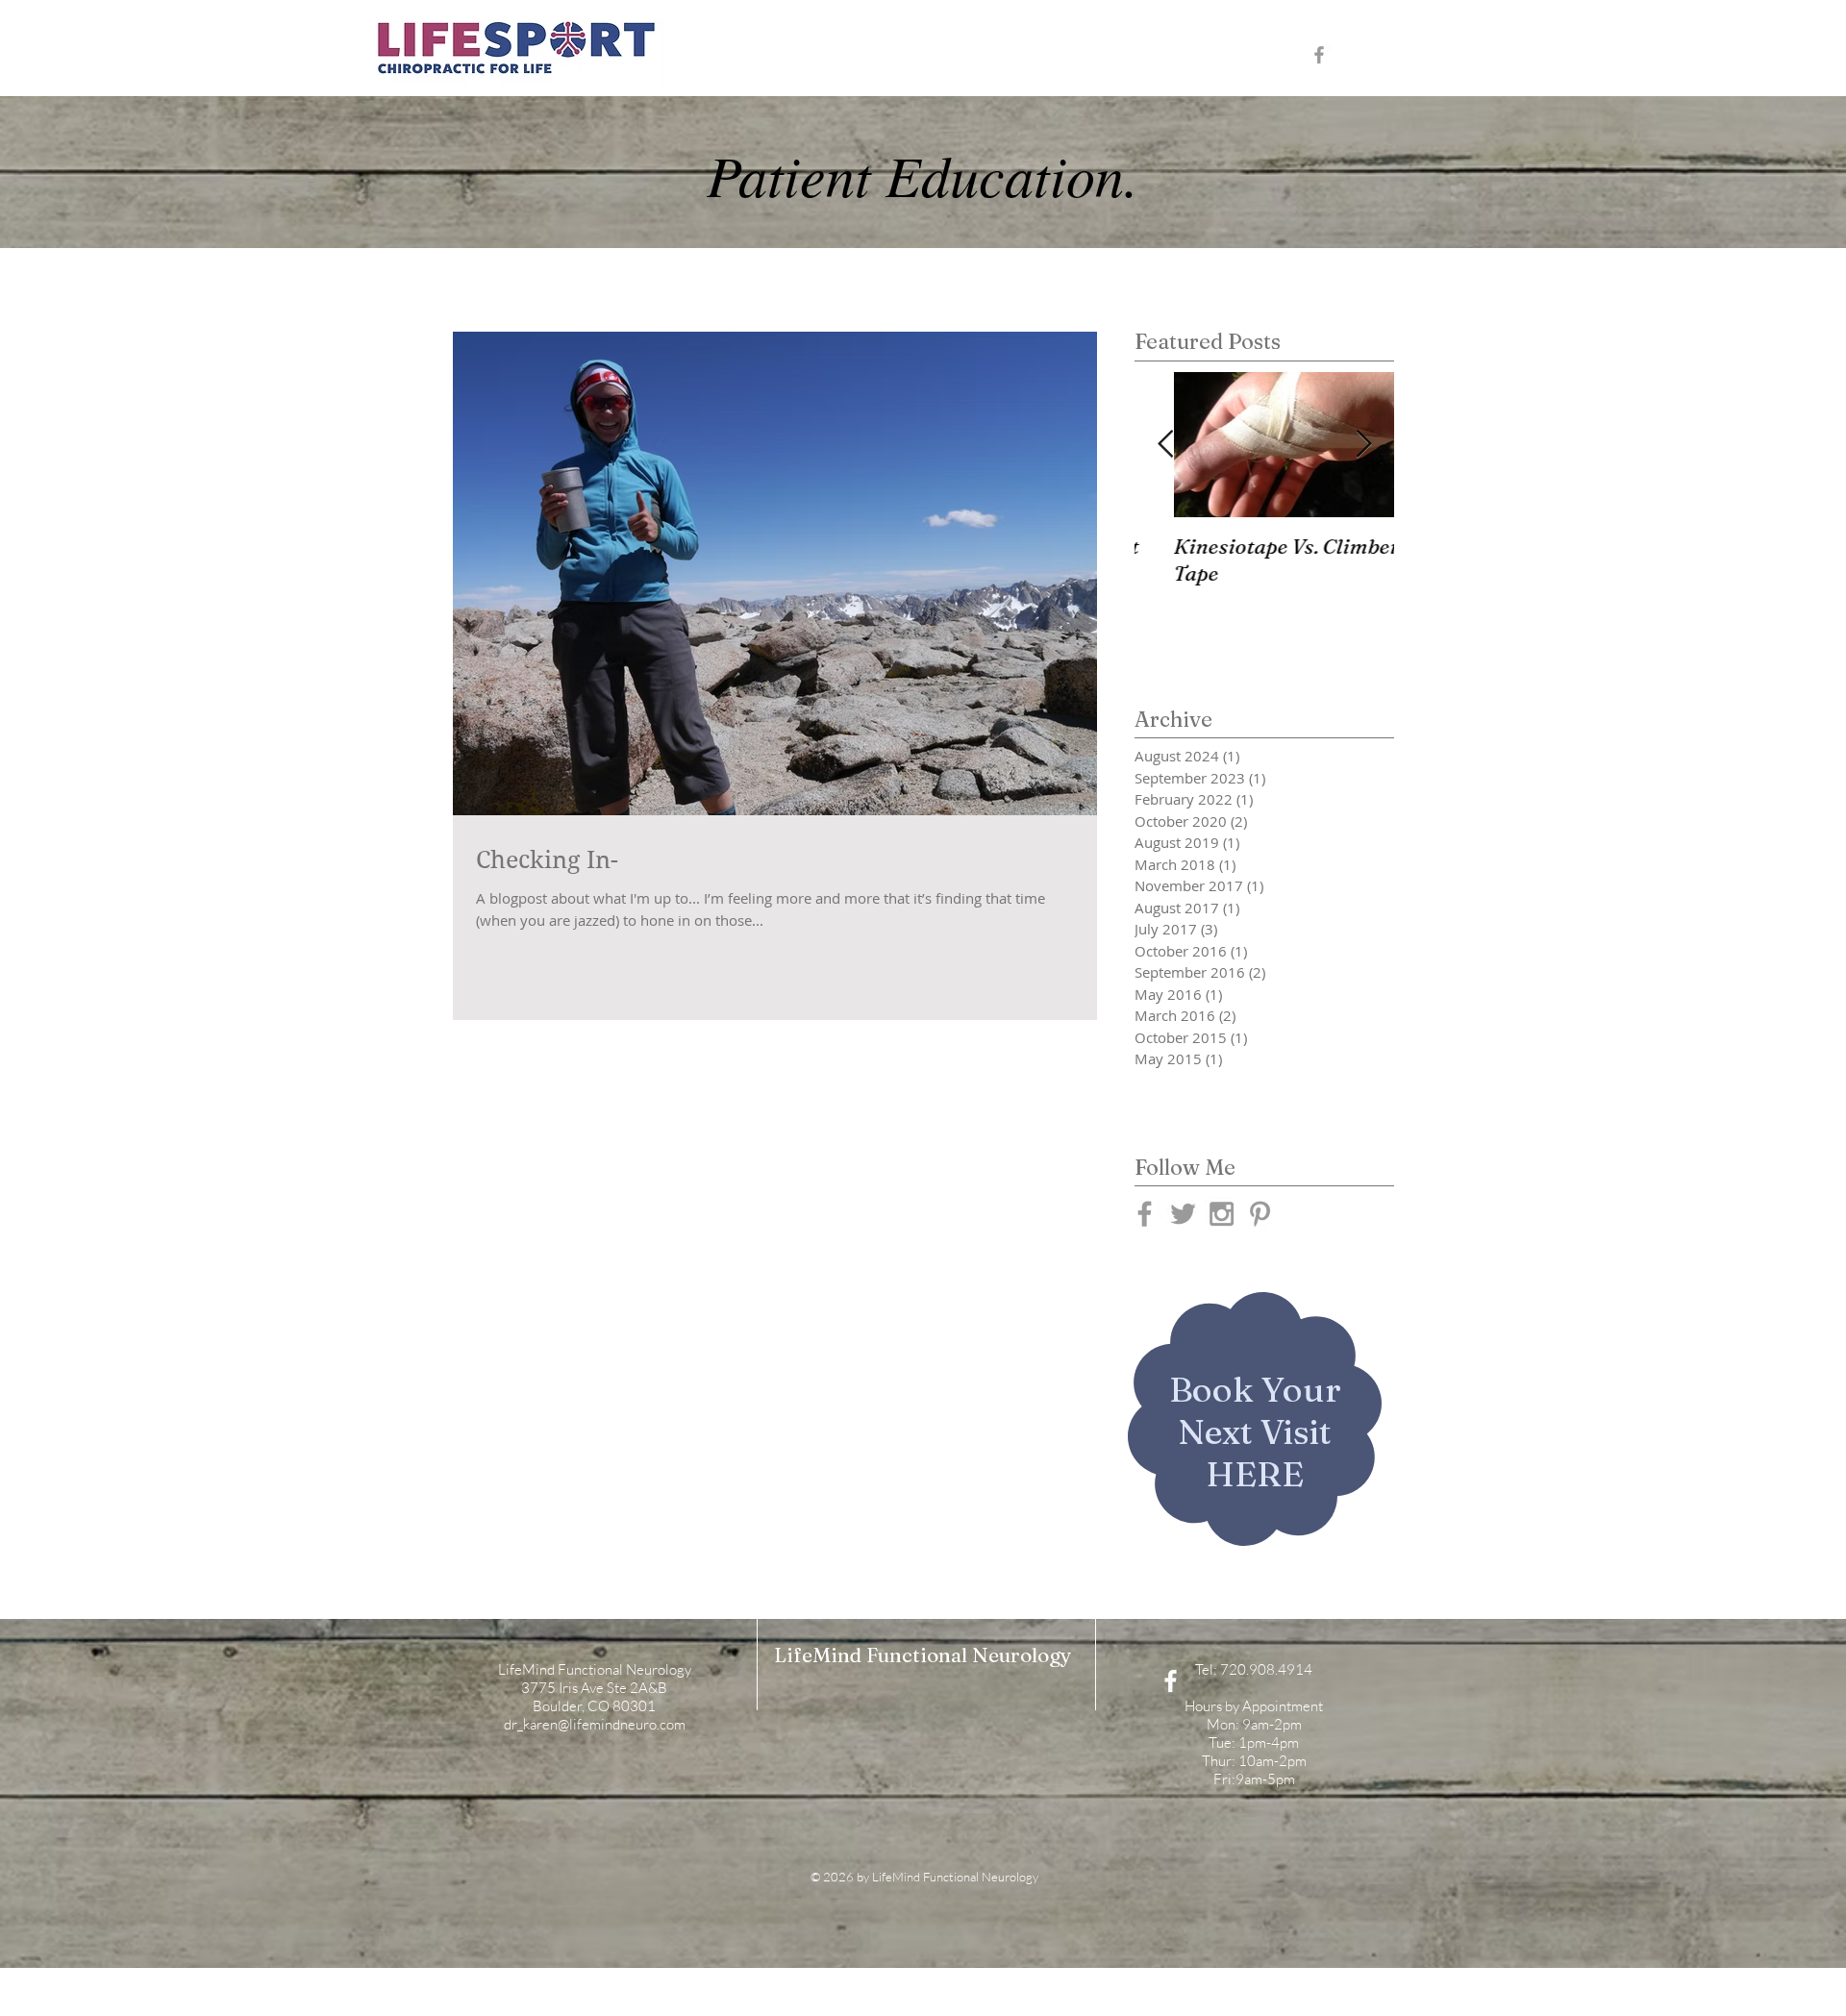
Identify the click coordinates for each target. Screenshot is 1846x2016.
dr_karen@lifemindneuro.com (595, 1724)
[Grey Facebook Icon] (1319, 55)
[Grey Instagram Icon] (1222, 1214)
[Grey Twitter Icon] (1183, 1214)
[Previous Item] (1165, 445)
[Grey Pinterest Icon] (1260, 1214)
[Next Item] (1363, 445)
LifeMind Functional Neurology (923, 1655)
